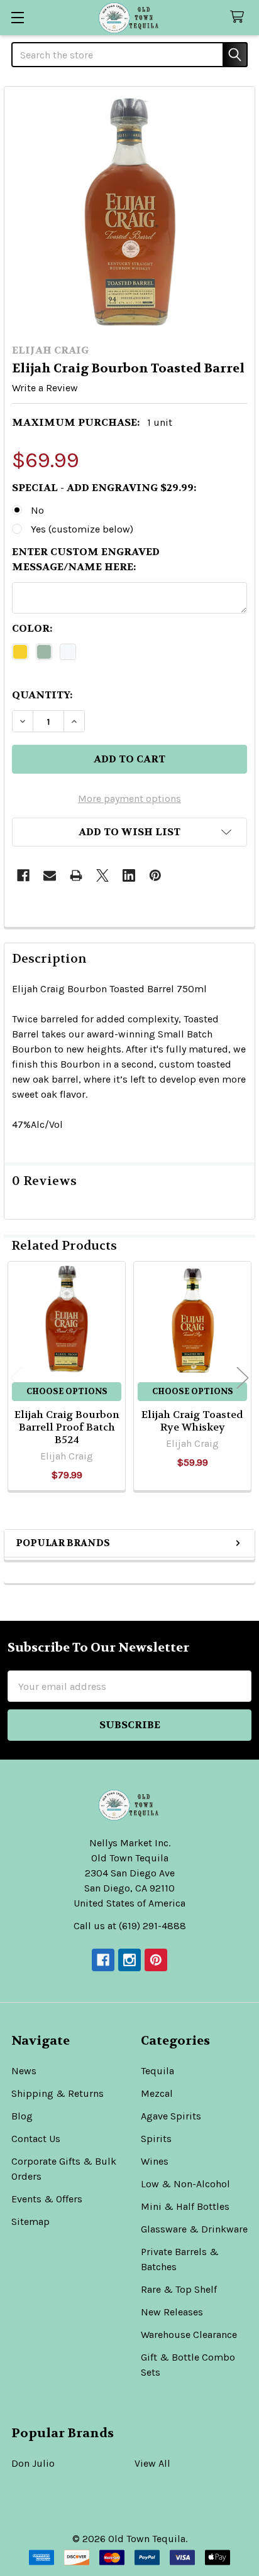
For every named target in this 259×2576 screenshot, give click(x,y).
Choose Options (67, 1391)
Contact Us (36, 2139)
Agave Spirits (171, 2116)
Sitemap (30, 2222)
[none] (129, 212)
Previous (16, 1378)
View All (152, 2463)
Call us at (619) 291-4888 (130, 1926)
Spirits (156, 2139)
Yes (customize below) (82, 529)
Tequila (157, 2071)
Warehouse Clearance (189, 2335)
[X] (102, 875)
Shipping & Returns (58, 2093)
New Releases (172, 2312)
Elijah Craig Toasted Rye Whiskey (192, 1421)
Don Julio (33, 2463)
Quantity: (42, 695)
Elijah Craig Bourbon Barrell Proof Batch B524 (67, 1427)
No (37, 510)
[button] (129, 832)
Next (243, 1378)
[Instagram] (129, 1960)
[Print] (76, 875)
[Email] (50, 875)
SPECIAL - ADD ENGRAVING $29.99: (104, 488)
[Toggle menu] (17, 17)
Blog (22, 2116)
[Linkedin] (129, 875)
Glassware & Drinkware (194, 2229)
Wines (155, 2161)
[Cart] (240, 17)
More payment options (129, 798)
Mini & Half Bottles (185, 2206)
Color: (32, 628)
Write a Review (45, 388)
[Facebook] (23, 875)
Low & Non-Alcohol (185, 2184)
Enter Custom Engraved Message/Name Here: (86, 559)
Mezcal (157, 2093)
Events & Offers (47, 2199)
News (24, 2071)
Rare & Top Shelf (179, 2289)
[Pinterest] (155, 875)
